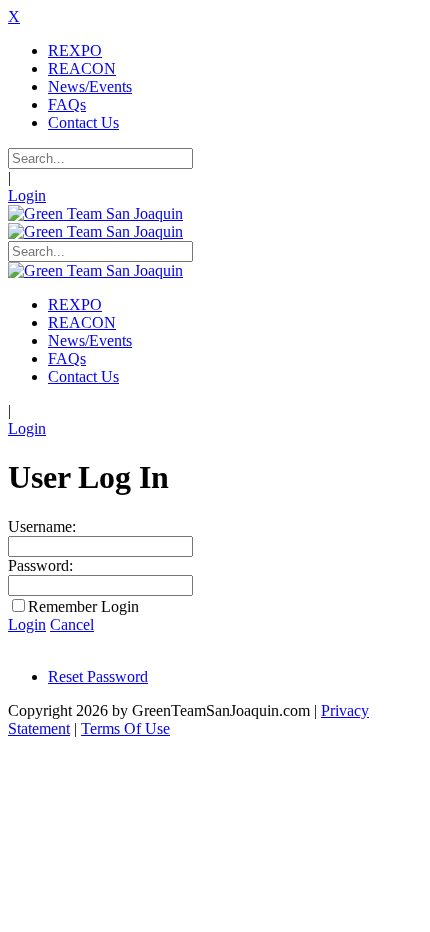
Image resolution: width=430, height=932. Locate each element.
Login (27, 195)
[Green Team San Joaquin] (95, 213)
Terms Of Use (125, 728)
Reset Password (98, 676)
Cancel (72, 624)
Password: (40, 565)
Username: (42, 526)
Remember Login (83, 606)
